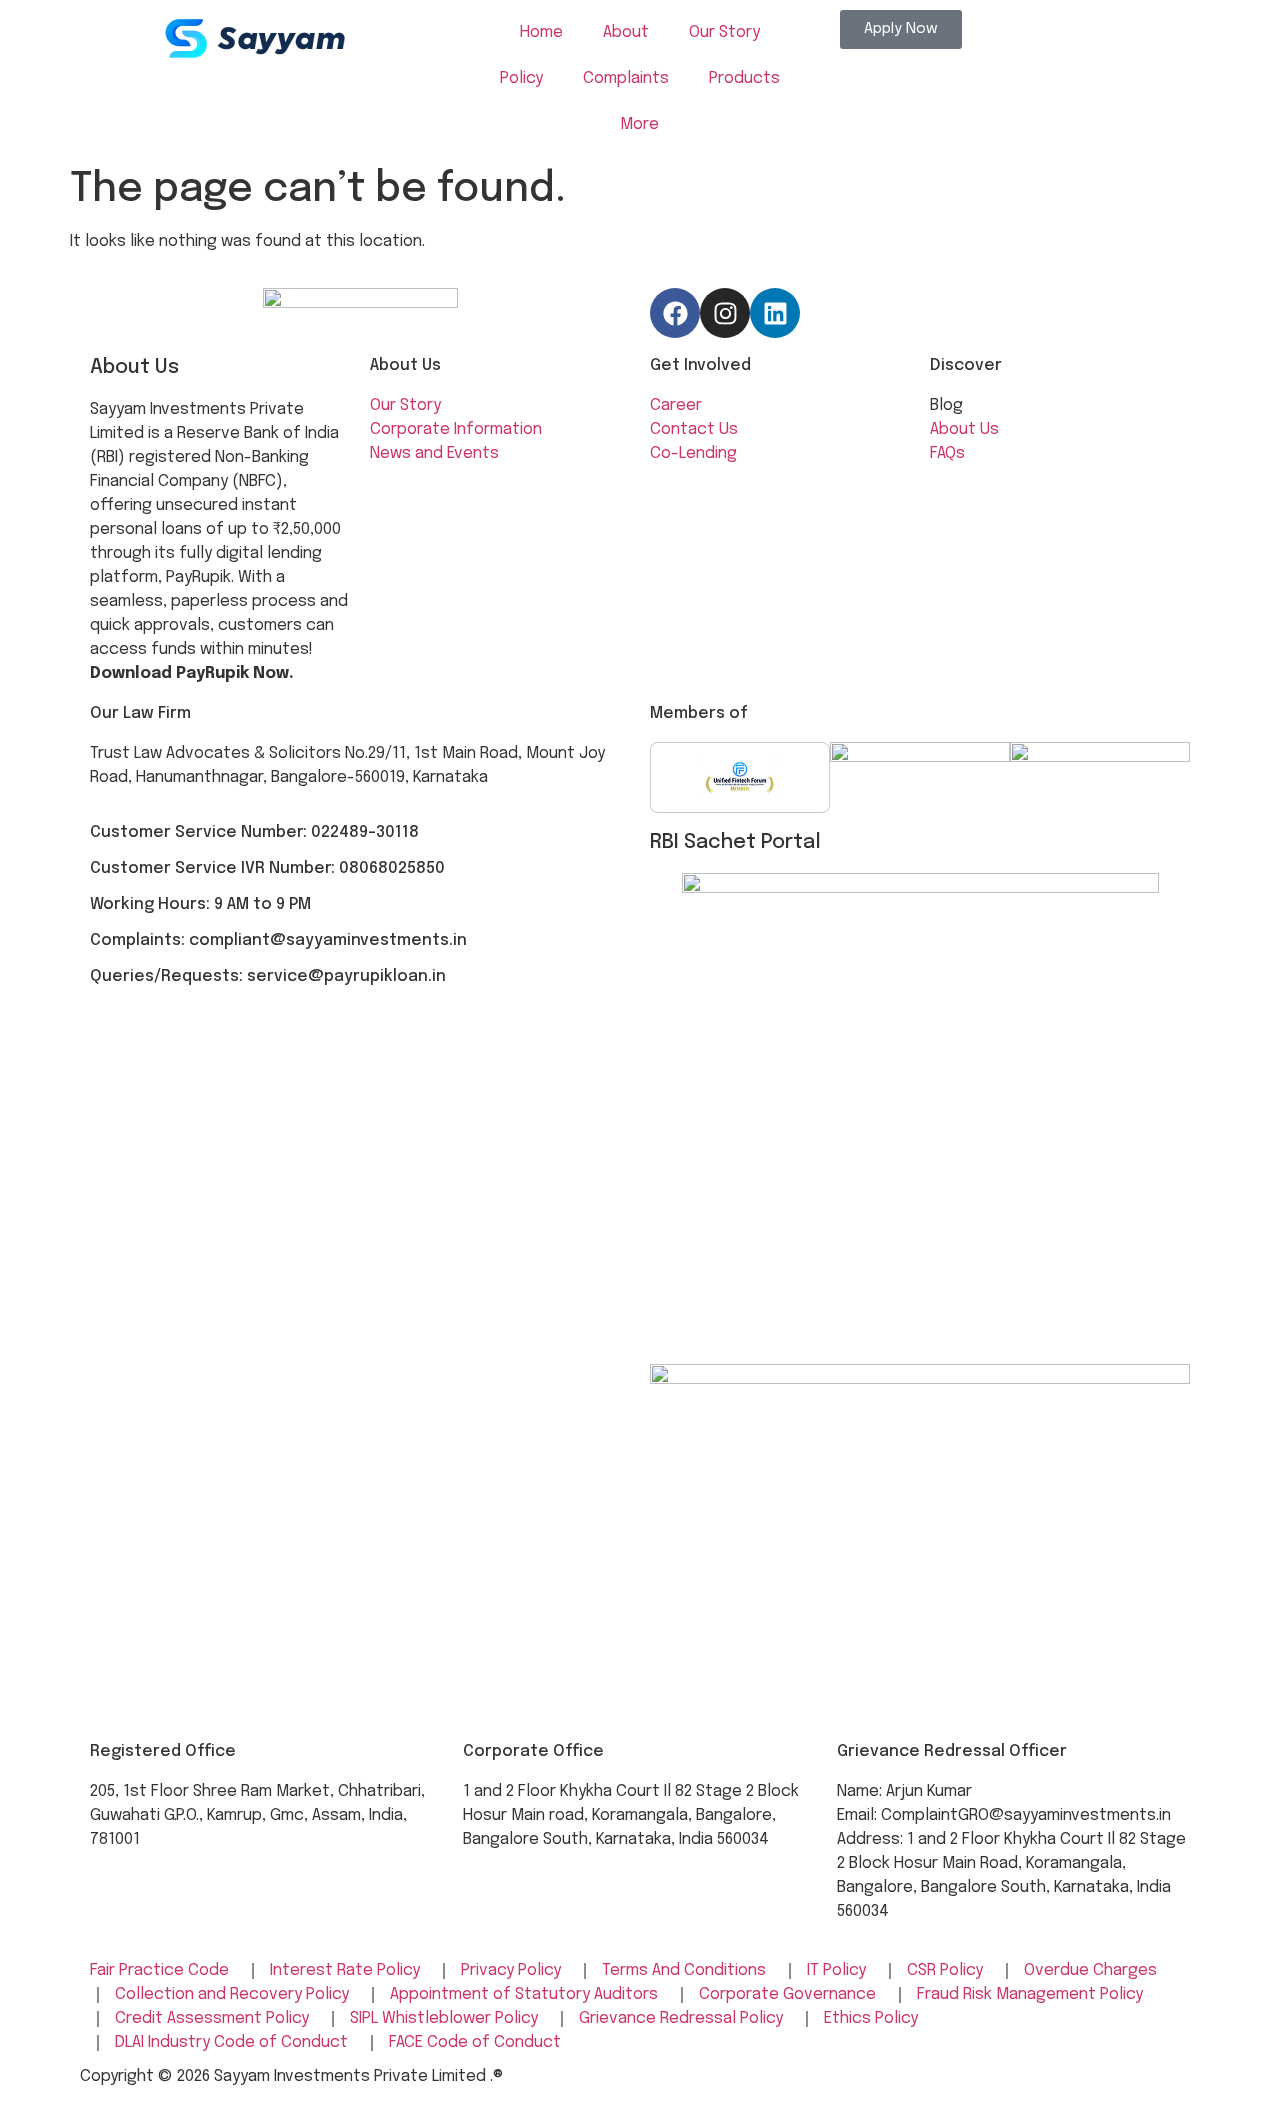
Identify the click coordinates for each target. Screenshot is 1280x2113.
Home (541, 32)
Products (744, 78)
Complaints (626, 78)
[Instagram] (725, 313)
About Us (405, 365)
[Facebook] (675, 313)
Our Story (724, 32)
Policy (521, 78)
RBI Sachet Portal (735, 842)
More (639, 124)
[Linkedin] (775, 313)
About (626, 32)
